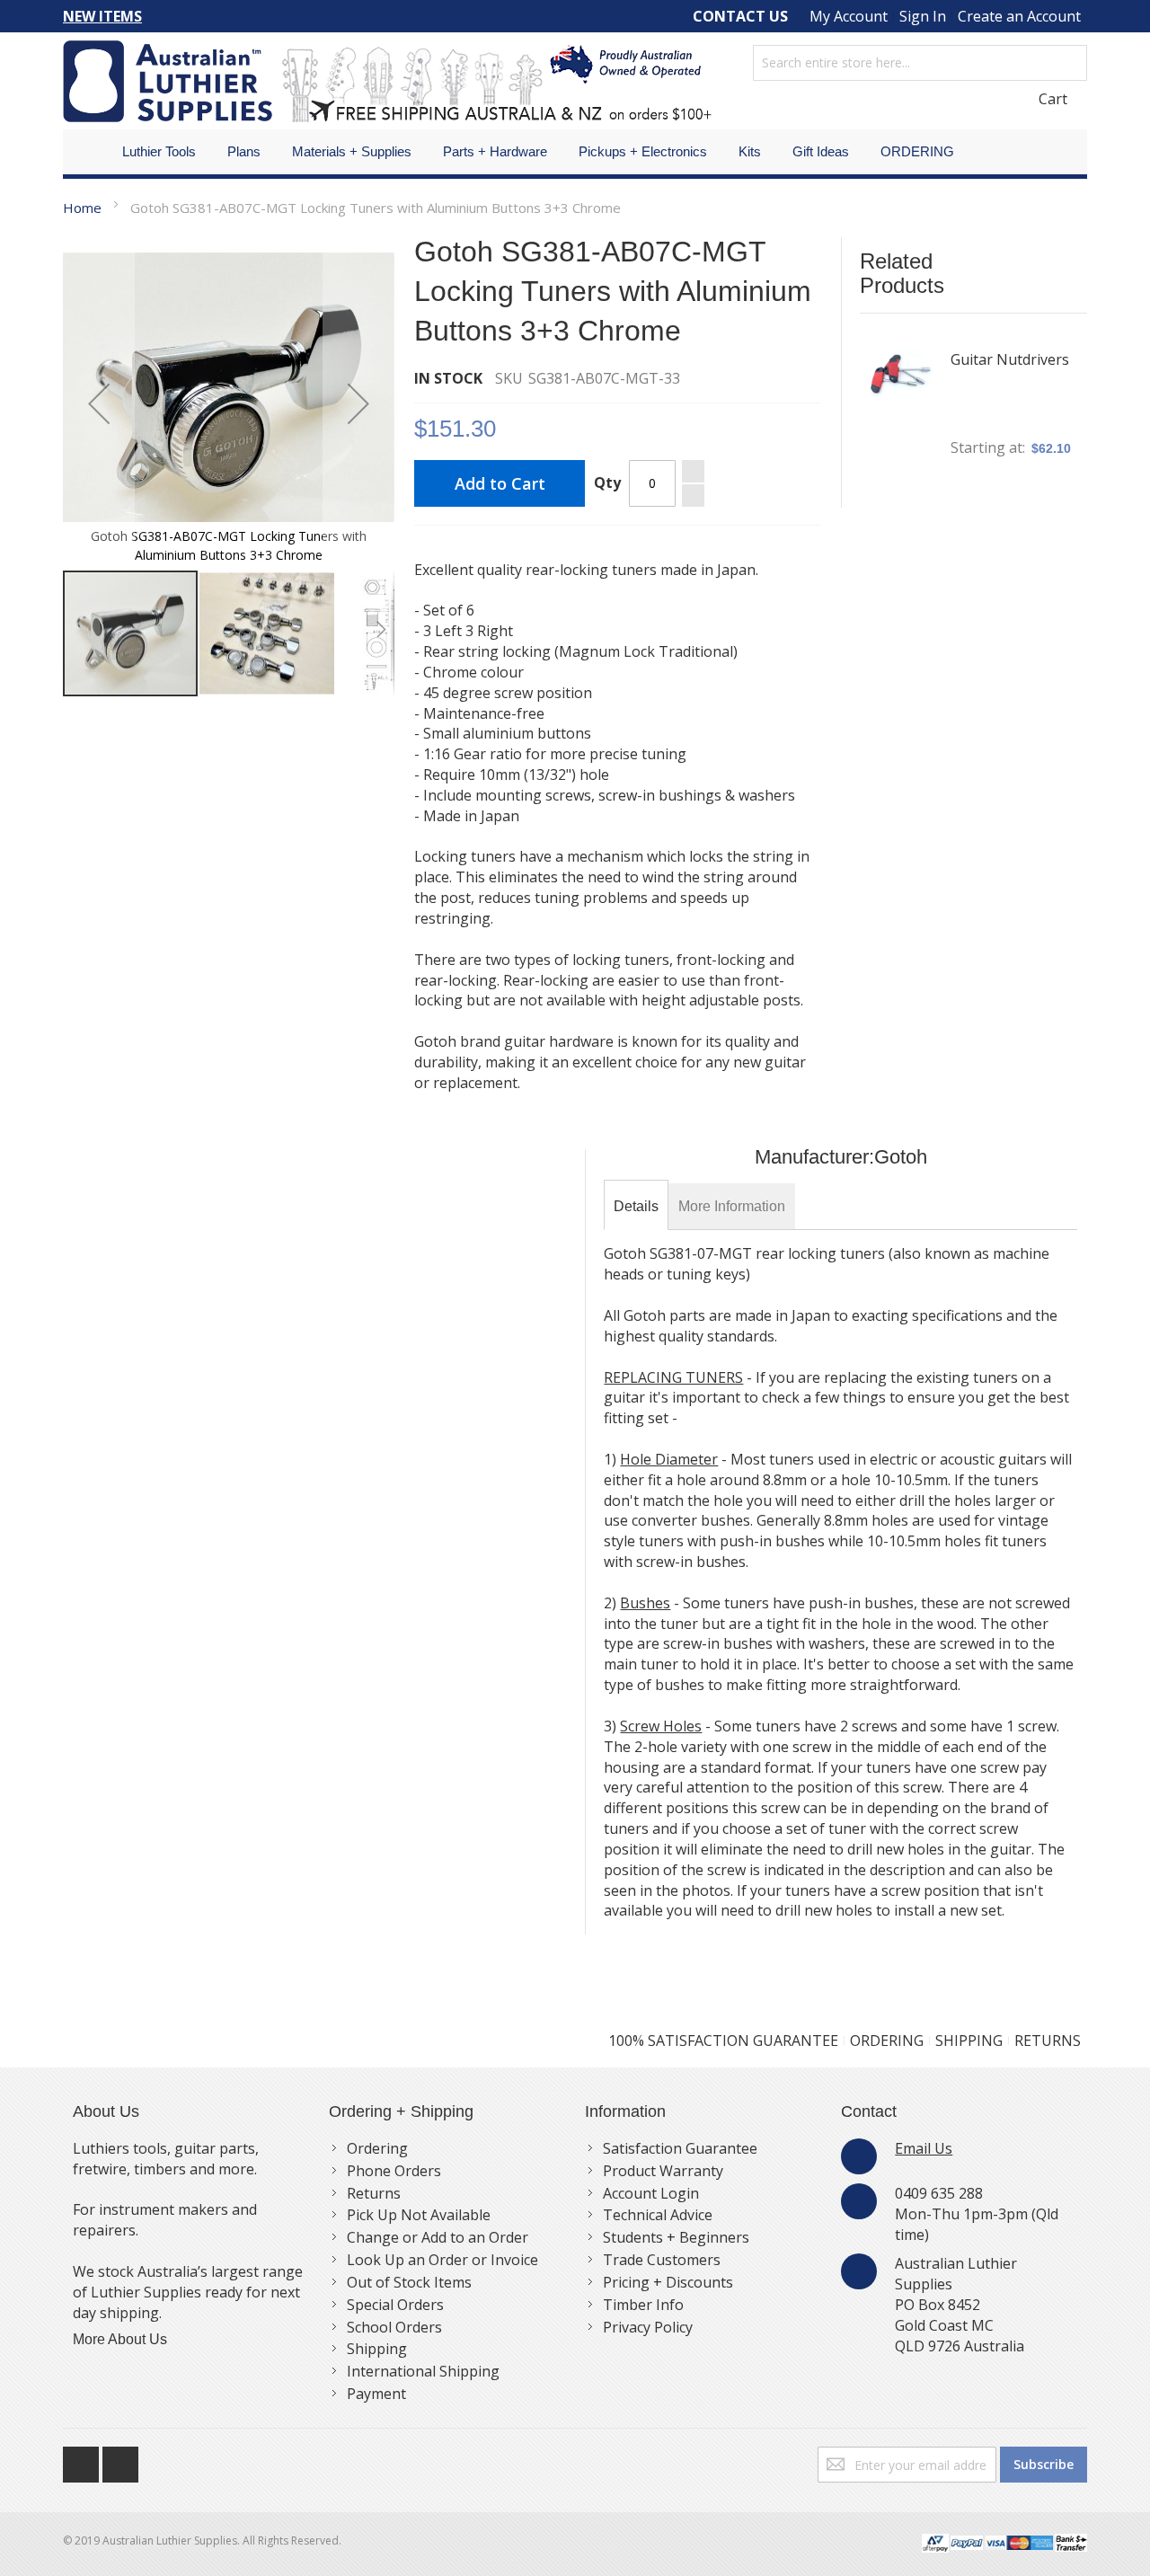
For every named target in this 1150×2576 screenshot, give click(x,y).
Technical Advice (658, 2215)
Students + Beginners (676, 2237)
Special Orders (395, 2305)
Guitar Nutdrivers (1010, 359)
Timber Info (643, 2305)
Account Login (651, 2193)
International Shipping (423, 2371)
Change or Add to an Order (438, 2237)
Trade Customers (662, 2260)
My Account (849, 16)
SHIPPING (969, 2040)
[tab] (636, 1207)
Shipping (377, 2349)
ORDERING (887, 2040)
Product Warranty (663, 2171)
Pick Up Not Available (419, 2215)
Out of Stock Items (409, 2282)
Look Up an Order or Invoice (442, 2260)
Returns (374, 2193)
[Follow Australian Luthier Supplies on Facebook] (83, 2460)
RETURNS (1048, 2040)
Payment (376, 2394)
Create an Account (1019, 16)
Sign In (923, 16)
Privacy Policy (648, 2327)
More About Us (120, 2339)
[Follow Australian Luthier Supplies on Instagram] (120, 2460)
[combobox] (920, 63)
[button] (99, 403)
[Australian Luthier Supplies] (387, 81)
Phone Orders (394, 2171)
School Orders (394, 2327)
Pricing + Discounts (668, 2282)
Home (82, 208)
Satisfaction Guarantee (680, 2148)
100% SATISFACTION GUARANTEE (723, 2040)
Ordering (377, 2148)
